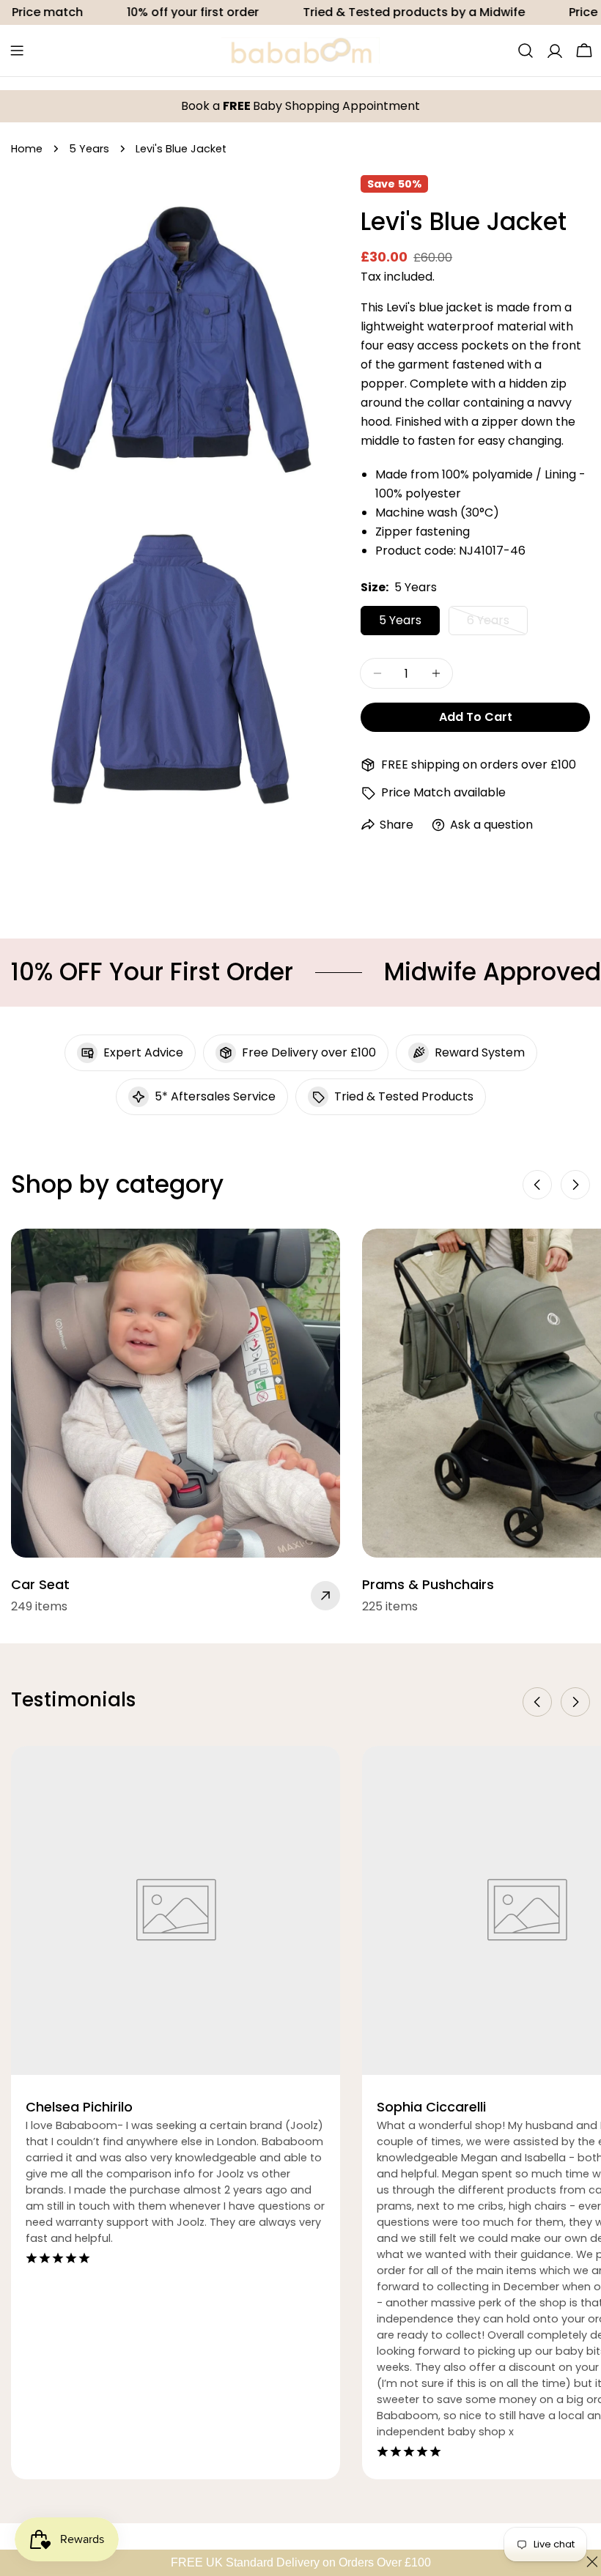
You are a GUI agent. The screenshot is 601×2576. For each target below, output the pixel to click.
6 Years (497, 623)
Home (27, 149)
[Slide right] (575, 1185)
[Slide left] (537, 1185)
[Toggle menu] (17, 51)
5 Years (89, 149)
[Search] (526, 51)
